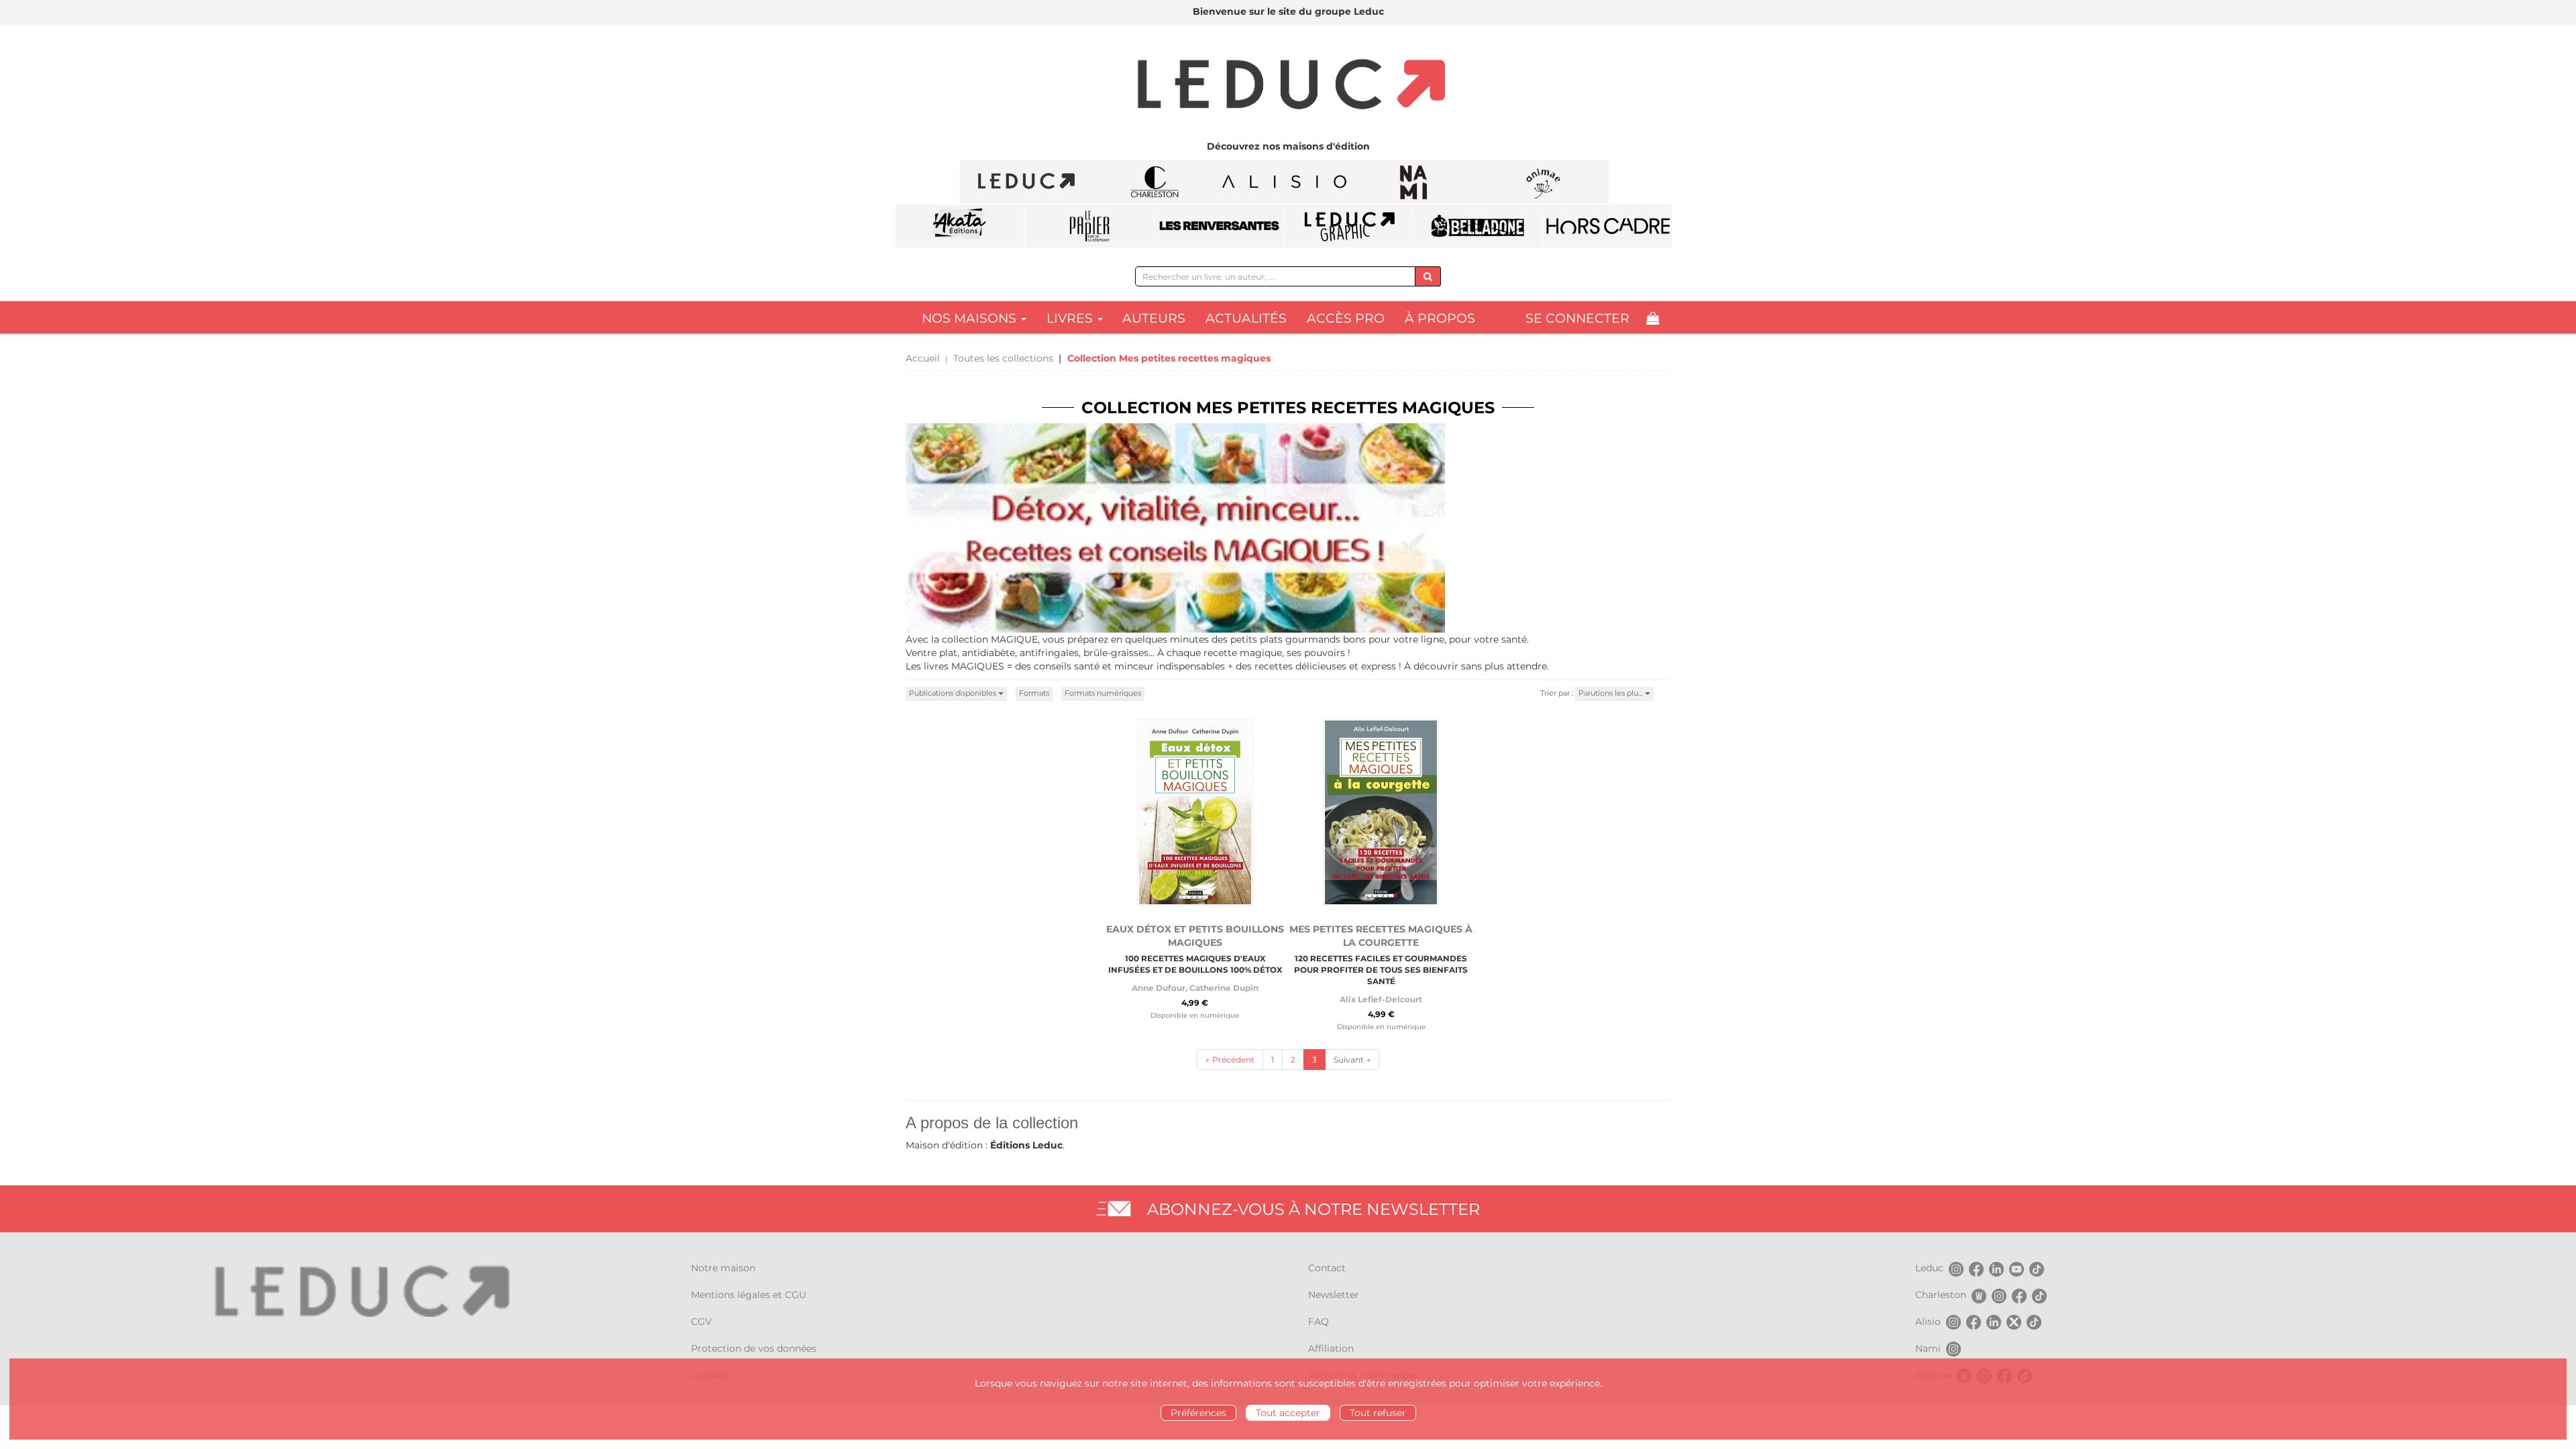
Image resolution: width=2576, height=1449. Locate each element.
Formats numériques (1103, 693)
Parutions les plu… (1612, 693)
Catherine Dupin (1224, 988)
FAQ (1319, 1322)
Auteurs (1154, 318)
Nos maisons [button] (971, 318)
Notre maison (723, 1268)
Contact (1327, 1268)
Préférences (1198, 1413)
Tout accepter (1288, 1413)
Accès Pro (1346, 318)
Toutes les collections (1003, 358)
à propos (1440, 318)
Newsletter (1334, 1295)
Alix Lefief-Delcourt (1381, 999)
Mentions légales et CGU (749, 1295)
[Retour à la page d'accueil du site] (1288, 86)
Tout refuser (1378, 1413)
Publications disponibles (954, 693)
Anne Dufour (1159, 988)
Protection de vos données (754, 1348)
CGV (701, 1322)
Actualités (1246, 318)
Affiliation (1331, 1348)
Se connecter (1577, 318)
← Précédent (1230, 1060)
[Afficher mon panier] (1653, 318)
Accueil (923, 358)
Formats (1034, 693)
